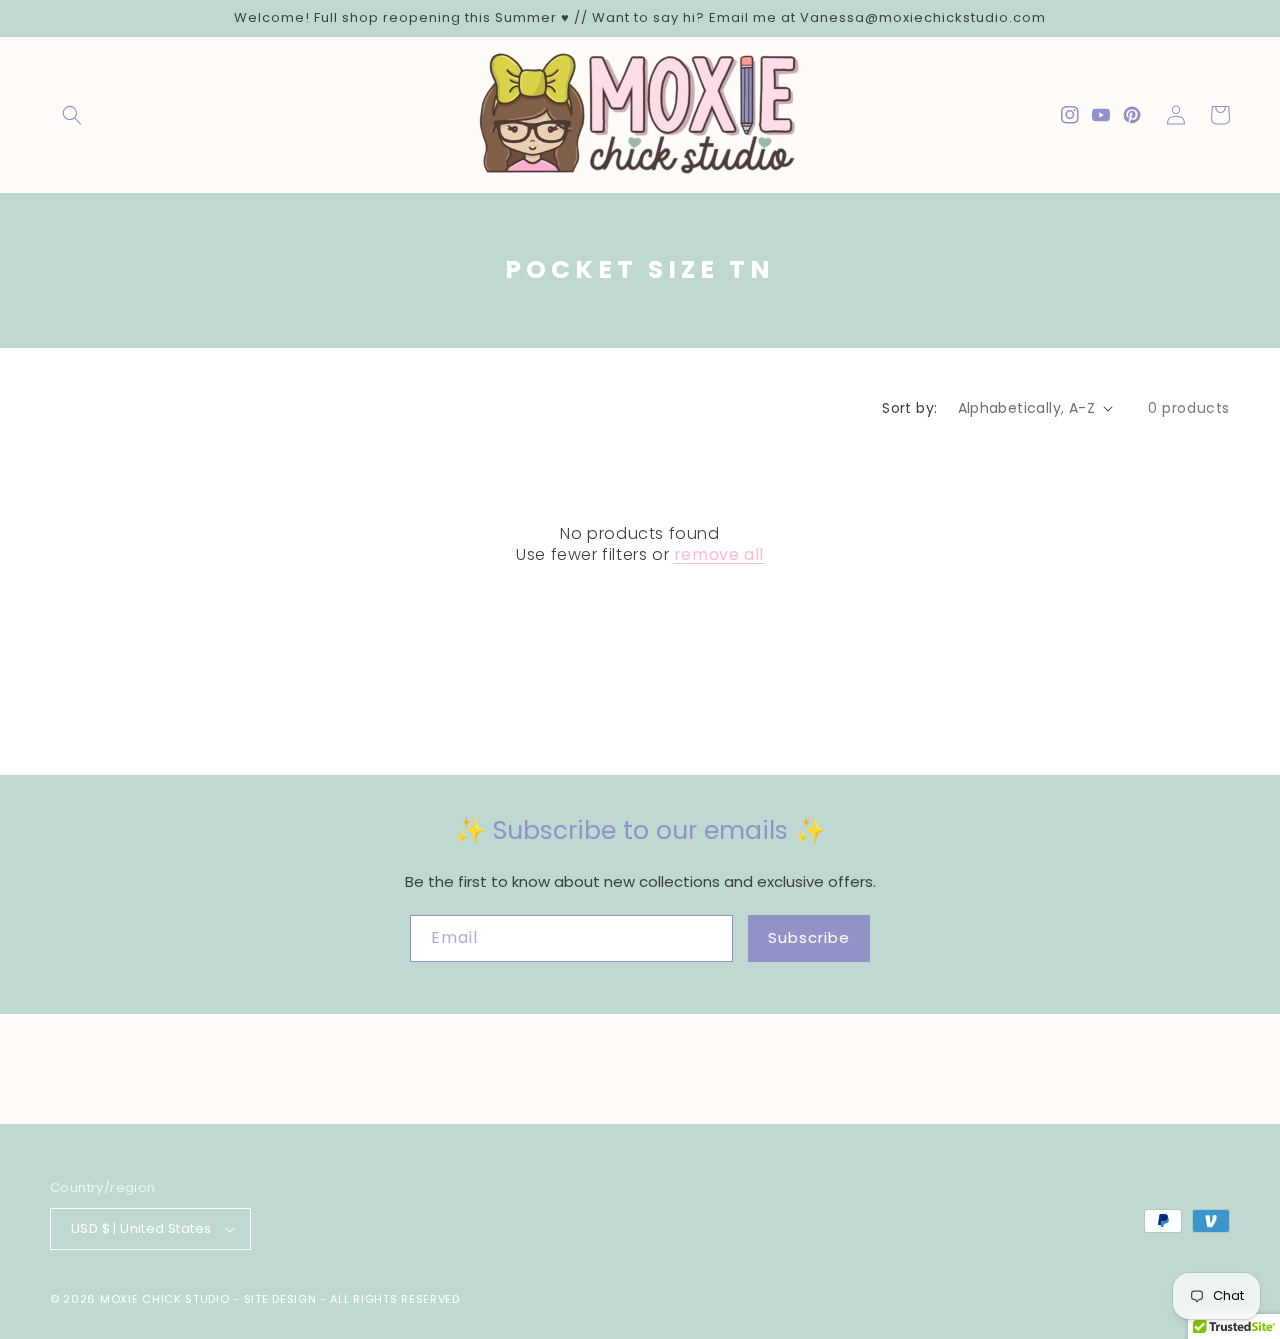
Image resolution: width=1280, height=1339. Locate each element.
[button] (72, 115)
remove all (719, 555)
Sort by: (909, 408)
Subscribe (809, 937)
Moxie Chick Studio (165, 1299)
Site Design (280, 1299)
